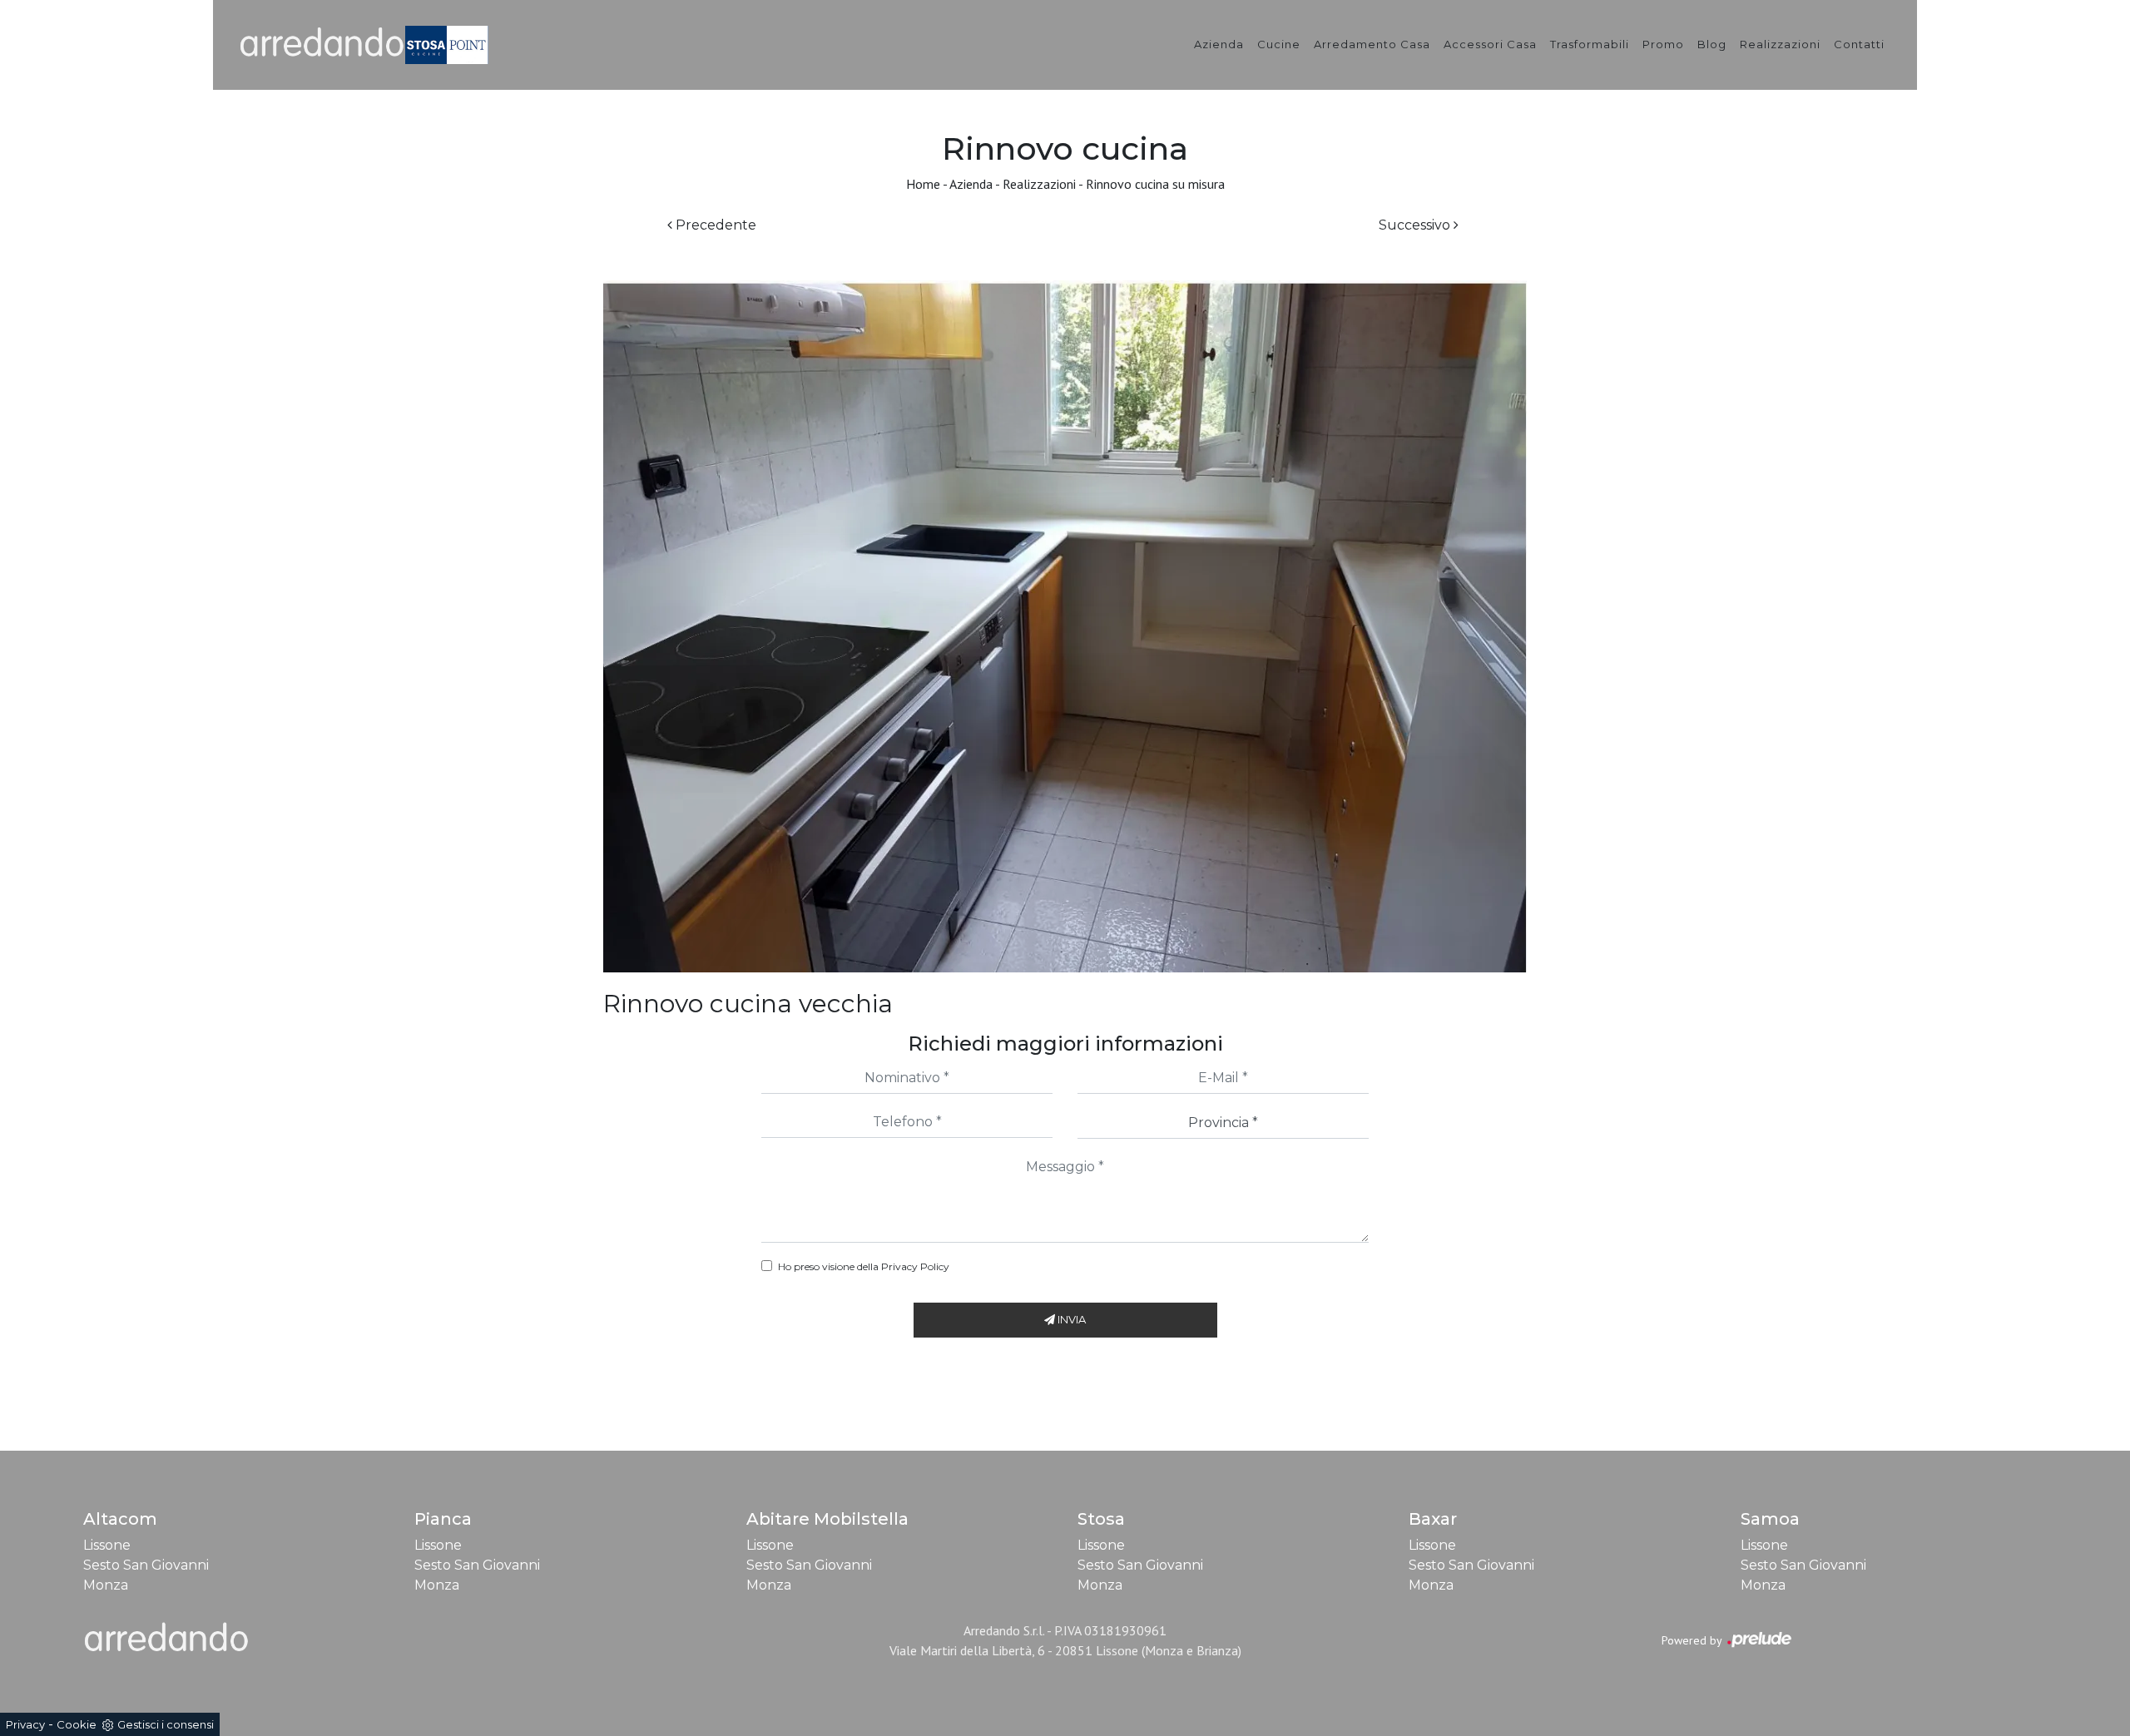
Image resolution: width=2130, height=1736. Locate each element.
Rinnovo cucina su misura (1155, 184)
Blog (1712, 44)
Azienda (1219, 44)
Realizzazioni (1780, 44)
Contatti (1859, 44)
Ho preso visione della (864, 1266)
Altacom (120, 1519)
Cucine (1279, 44)
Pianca (443, 1519)
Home (923, 184)
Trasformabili (1590, 44)
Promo (1663, 44)
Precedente (714, 225)
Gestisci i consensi (166, 1724)
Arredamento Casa (1372, 44)
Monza (106, 1585)
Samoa (1770, 1519)
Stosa (1101, 1519)
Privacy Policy (915, 1266)
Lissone (107, 1545)
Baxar (1433, 1519)
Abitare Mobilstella (827, 1519)
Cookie (77, 1724)
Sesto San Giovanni (146, 1565)
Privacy (25, 1724)
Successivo (1416, 225)
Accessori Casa (1490, 44)
